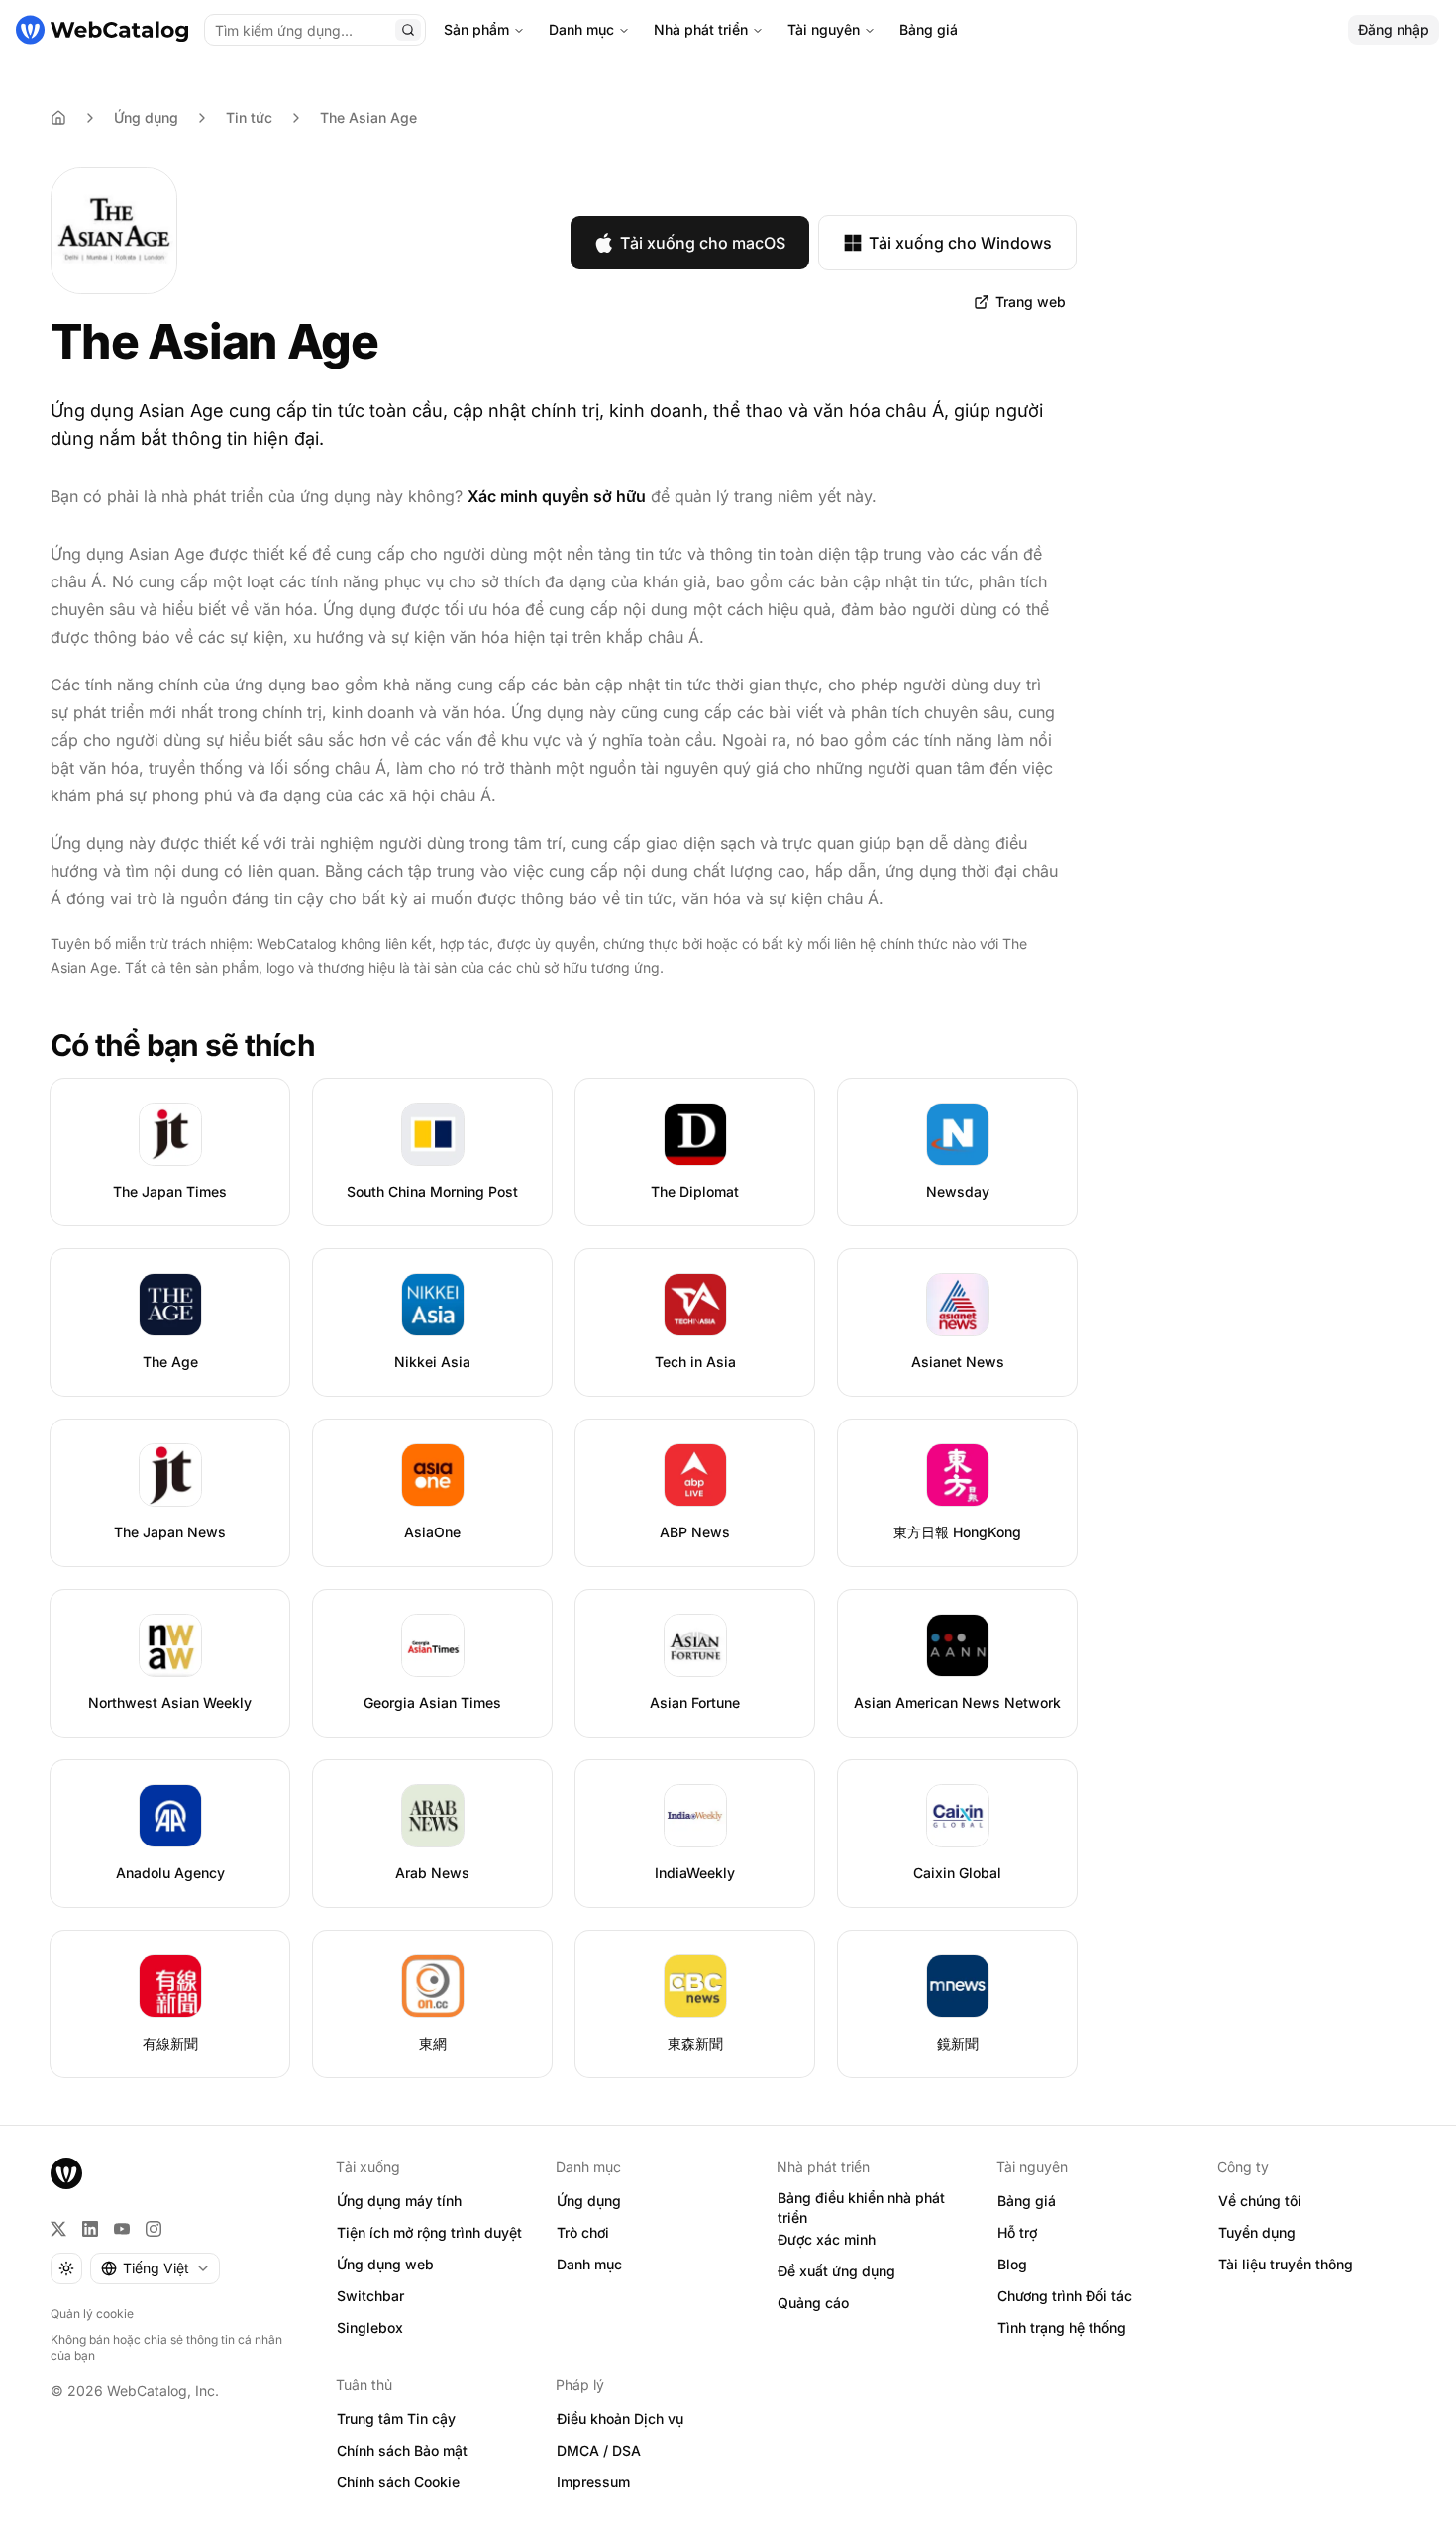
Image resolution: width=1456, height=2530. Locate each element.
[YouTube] (122, 2229)
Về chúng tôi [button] (1260, 2201)
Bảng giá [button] (1027, 2201)
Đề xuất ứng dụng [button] (836, 2271)
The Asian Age (368, 117)
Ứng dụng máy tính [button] (399, 2201)
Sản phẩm (476, 29)
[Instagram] (154, 2229)
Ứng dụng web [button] (385, 2264)
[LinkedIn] (90, 2229)
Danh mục (581, 29)
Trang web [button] (1031, 302)
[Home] (58, 118)
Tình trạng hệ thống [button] (1062, 2327)
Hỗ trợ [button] (1017, 2232)
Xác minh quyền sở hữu (557, 496)
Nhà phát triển (701, 29)
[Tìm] (408, 30)
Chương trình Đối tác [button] (1065, 2296)
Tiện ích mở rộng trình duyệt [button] (429, 2232)
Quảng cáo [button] (813, 2303)
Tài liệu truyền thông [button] (1286, 2264)
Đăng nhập (1394, 29)
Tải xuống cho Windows (960, 243)
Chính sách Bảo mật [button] (402, 2450)
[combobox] (155, 2268)
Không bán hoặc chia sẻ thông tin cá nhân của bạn (166, 2347)
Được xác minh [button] (827, 2239)
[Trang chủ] (102, 30)
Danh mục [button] (589, 2264)
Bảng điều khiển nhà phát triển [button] (861, 2208)
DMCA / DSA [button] (599, 2450)
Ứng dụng (146, 117)
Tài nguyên (824, 29)
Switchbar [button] (370, 2296)
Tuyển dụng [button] (1257, 2232)
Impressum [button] (593, 2482)
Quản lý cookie (92, 2314)
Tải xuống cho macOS (703, 243)
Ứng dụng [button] (589, 2201)
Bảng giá (929, 29)
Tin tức (249, 117)
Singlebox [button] (370, 2327)
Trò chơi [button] (583, 2232)
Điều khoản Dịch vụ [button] (620, 2419)
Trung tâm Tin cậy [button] (396, 2419)
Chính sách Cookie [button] (398, 2482)
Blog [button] (1012, 2264)
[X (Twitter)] (58, 2229)
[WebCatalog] (66, 2173)
